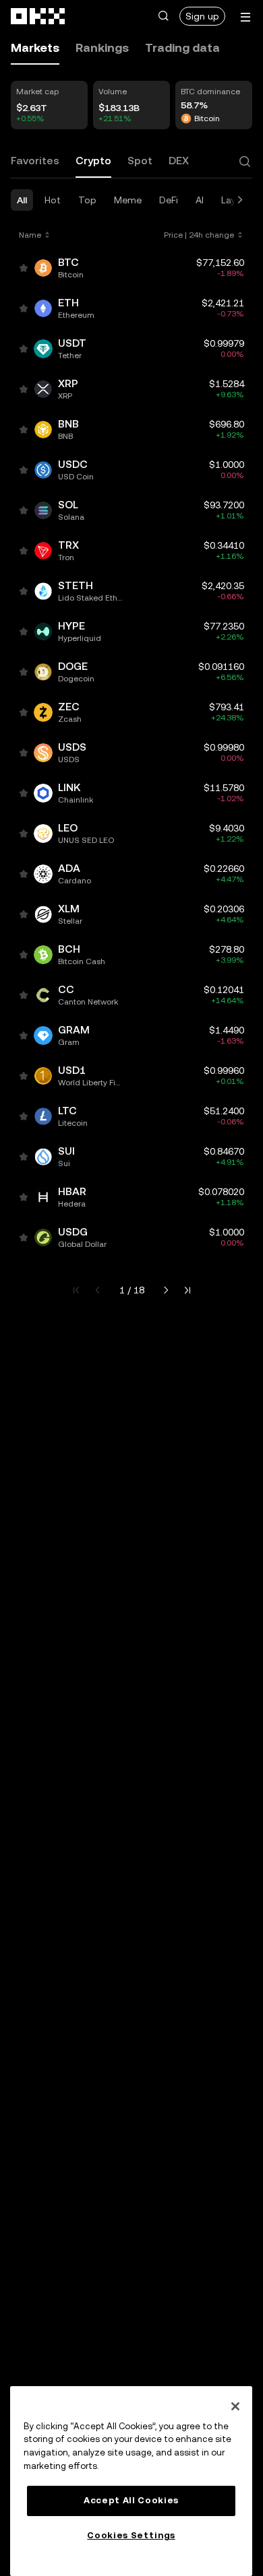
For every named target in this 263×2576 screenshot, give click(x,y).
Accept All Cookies (131, 2500)
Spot (140, 161)
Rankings (102, 47)
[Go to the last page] (187, 1290)
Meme (128, 200)
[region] (131, 2481)
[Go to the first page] (76, 1290)
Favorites (35, 161)
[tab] (35, 48)
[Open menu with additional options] (245, 17)
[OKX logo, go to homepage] (38, 16)
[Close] (235, 2406)
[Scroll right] (240, 200)
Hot (53, 200)
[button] (163, 16)
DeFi (169, 200)
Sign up (202, 16)
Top (87, 200)
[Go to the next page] (166, 1290)
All (22, 200)
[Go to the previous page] (98, 1290)
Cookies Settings (131, 2535)
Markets (35, 47)
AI (200, 200)
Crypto (93, 161)
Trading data (182, 47)
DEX (179, 161)
